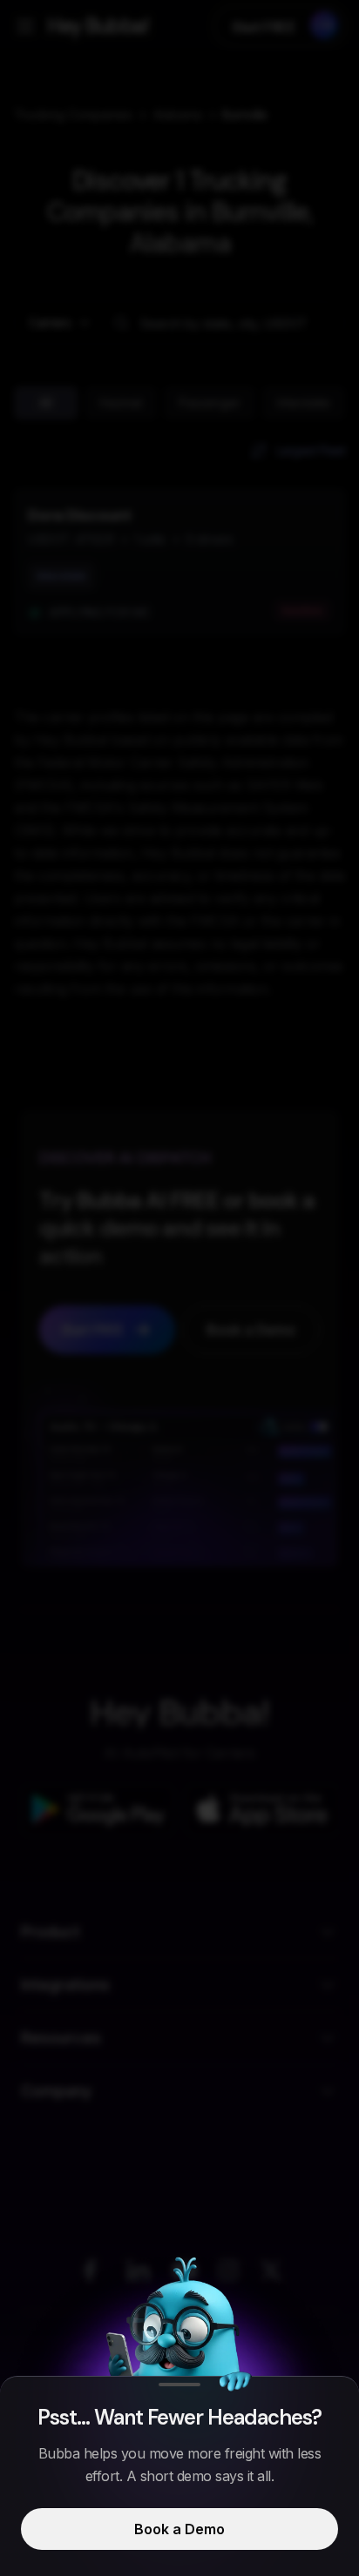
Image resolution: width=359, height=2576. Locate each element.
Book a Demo (179, 2529)
